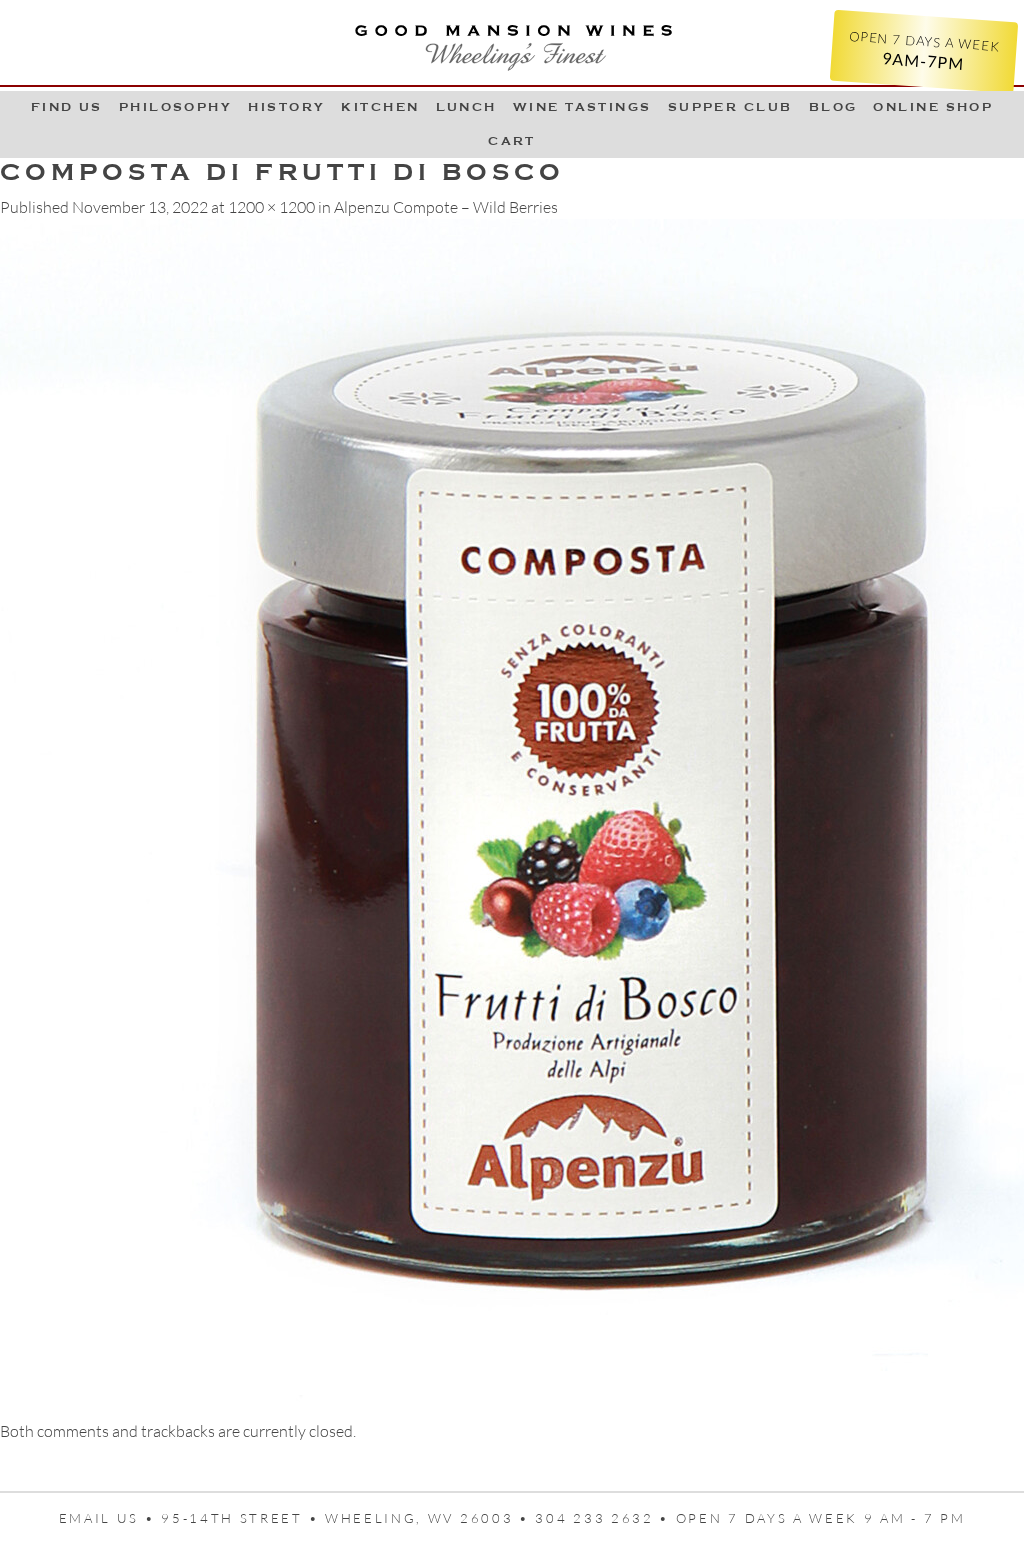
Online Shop (933, 107)
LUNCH (466, 107)
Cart (512, 141)
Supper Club (730, 107)
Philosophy (176, 107)
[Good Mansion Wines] (512, 42)
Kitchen (380, 107)
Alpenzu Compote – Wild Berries (446, 207)
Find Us (67, 107)
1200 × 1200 (271, 207)
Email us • (110, 1518)
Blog (833, 107)
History (286, 107)
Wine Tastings (582, 107)
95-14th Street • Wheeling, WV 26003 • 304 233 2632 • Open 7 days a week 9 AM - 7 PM (563, 1518)
